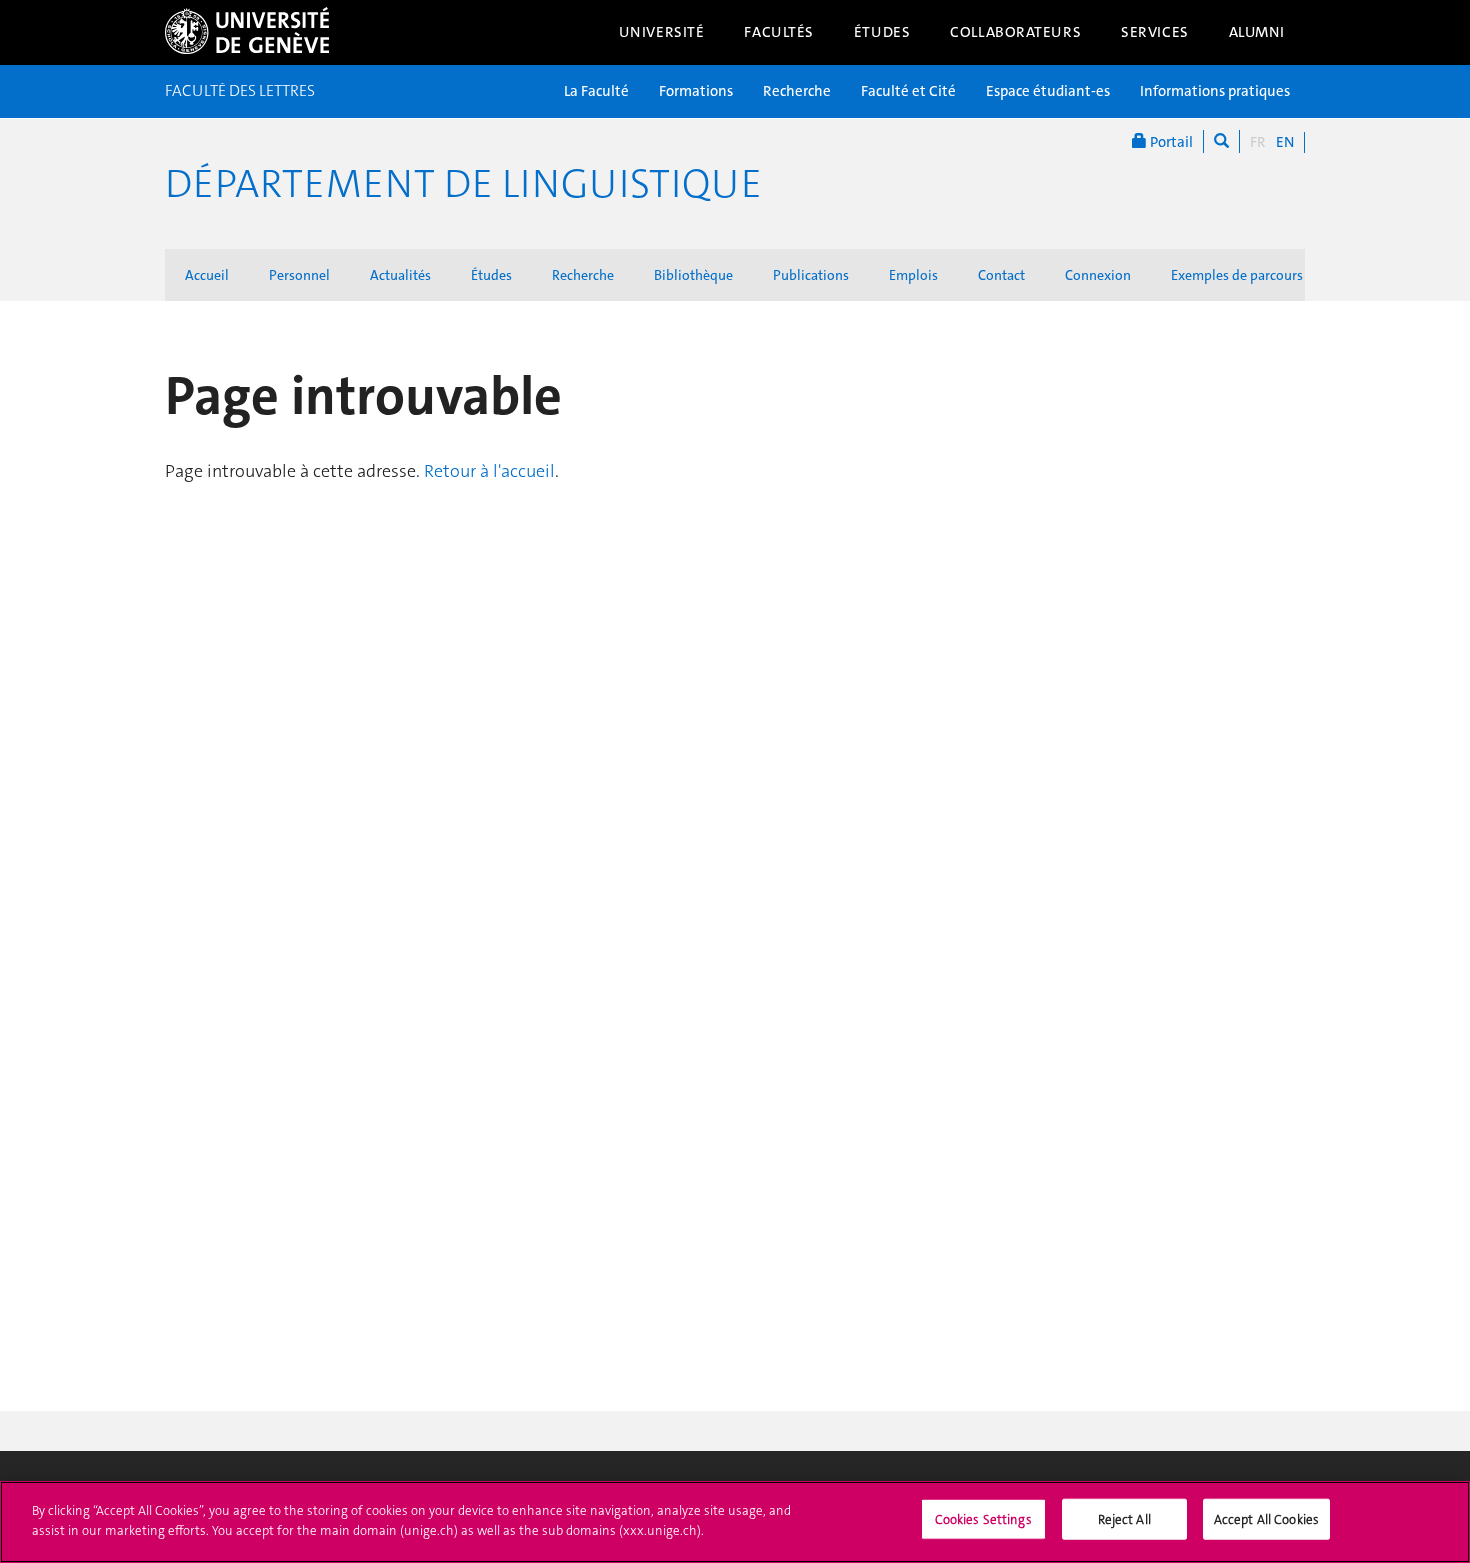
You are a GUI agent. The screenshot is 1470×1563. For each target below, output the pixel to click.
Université (662, 32)
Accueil (207, 275)
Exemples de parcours (1237, 275)
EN (1285, 142)
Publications (811, 275)
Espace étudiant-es (1048, 91)
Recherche (797, 91)
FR (1258, 142)
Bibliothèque (693, 275)
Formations (696, 91)
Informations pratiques (1215, 91)
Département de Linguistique (463, 184)
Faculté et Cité (908, 91)
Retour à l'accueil (489, 471)
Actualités (400, 275)
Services (1155, 32)
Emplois (913, 275)
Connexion (1098, 275)
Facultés (779, 32)
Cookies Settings (983, 1519)
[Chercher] (1221, 141)
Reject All (1124, 1519)
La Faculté (596, 91)
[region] (735, 1522)
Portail (1170, 142)
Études (882, 32)
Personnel (299, 275)
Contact (1001, 275)
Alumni (1257, 32)
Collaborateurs (1015, 32)
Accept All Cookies (1266, 1519)
